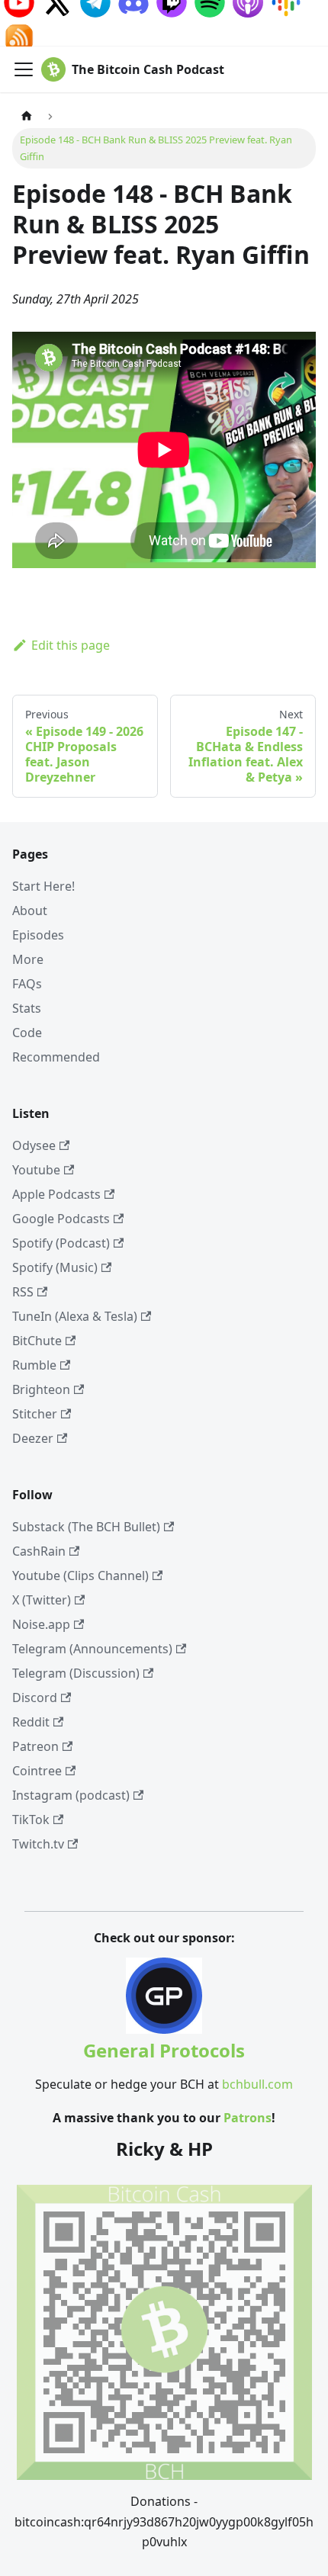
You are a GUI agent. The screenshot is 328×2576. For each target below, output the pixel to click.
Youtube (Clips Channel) (80, 1575)
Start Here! (43, 886)
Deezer (33, 1438)
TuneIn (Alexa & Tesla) (75, 1316)
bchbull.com (257, 2084)
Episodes (38, 935)
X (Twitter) (42, 1600)
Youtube (36, 1170)
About (30, 911)
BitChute (37, 1341)
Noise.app (41, 1624)
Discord (35, 1698)
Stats (27, 1008)
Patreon (35, 1746)
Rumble (34, 1365)
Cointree (37, 1771)
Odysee (34, 1145)
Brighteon (41, 1389)
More (28, 959)
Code (27, 1033)
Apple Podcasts (56, 1194)
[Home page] (27, 116)
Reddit (31, 1722)
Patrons (248, 2118)
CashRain (39, 1551)
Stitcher (35, 1414)
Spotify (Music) (55, 1267)
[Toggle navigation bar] (24, 69)
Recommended (56, 1057)
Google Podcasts (61, 1219)
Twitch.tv (38, 1844)
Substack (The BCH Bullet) (86, 1527)
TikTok (31, 1820)
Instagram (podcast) (71, 1795)
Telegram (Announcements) (92, 1649)
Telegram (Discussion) (76, 1673)
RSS (23, 1292)
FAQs (27, 984)
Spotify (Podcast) (61, 1243)
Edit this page (71, 645)
